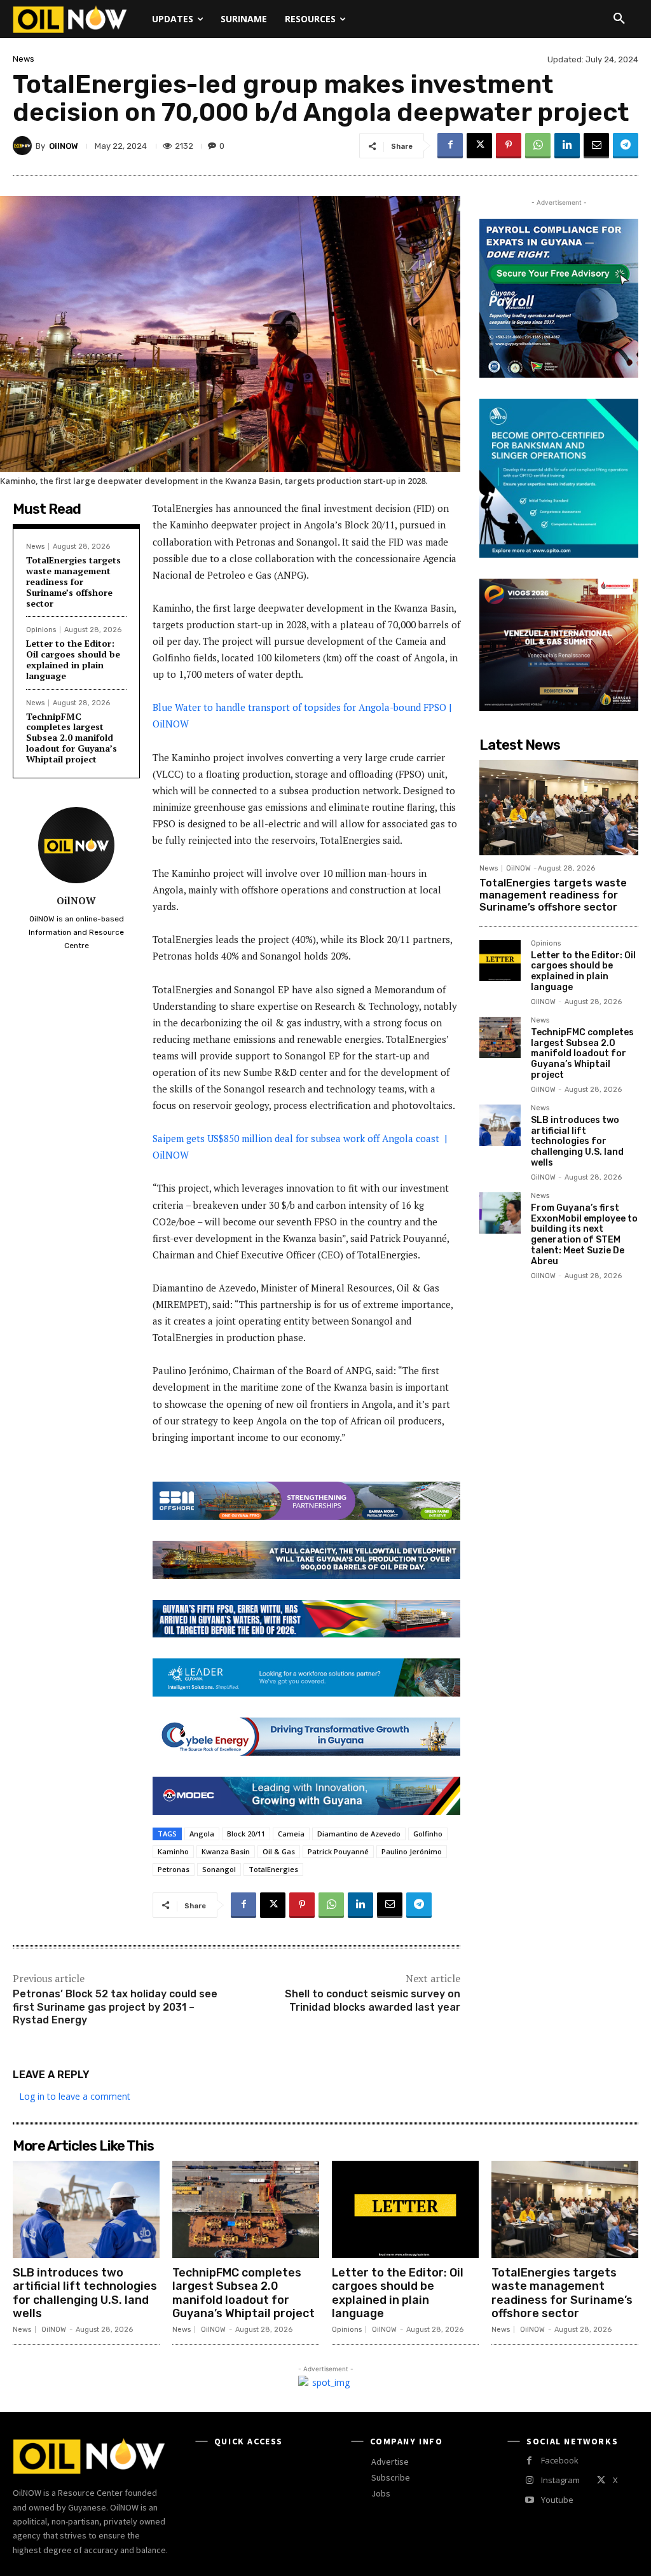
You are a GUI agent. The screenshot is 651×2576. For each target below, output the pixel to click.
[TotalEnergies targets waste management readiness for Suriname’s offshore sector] (559, 808)
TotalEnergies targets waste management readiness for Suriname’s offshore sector (73, 581)
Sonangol (219, 1869)
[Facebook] (450, 146)
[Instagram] (529, 2480)
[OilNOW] (24, 146)
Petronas (174, 1869)
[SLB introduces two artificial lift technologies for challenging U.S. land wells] (500, 1125)
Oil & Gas (279, 1851)
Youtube (557, 2500)
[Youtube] (529, 2500)
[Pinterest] (509, 146)
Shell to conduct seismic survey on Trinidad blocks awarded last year (373, 2001)
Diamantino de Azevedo (359, 1834)
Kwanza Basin (226, 1851)
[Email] (596, 146)
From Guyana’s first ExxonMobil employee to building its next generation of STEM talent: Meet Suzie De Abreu (584, 1235)
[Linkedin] (567, 146)
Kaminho (173, 1851)
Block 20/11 (246, 1834)
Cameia (291, 1834)
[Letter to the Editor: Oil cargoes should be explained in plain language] (500, 961)
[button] (619, 19)
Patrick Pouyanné (338, 1851)
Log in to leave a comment (75, 2096)
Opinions (41, 630)
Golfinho (428, 1834)
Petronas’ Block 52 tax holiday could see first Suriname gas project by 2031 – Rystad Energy (115, 2007)
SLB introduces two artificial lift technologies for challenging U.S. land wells (577, 1141)
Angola (202, 1834)
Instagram (560, 2480)
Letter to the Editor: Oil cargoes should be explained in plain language (73, 659)
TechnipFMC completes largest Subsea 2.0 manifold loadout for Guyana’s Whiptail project (72, 738)
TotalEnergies (273, 1869)
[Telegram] (626, 146)
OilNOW (64, 146)
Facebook (560, 2460)
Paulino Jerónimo (412, 1851)
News (24, 59)
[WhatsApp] (538, 146)
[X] (479, 146)
